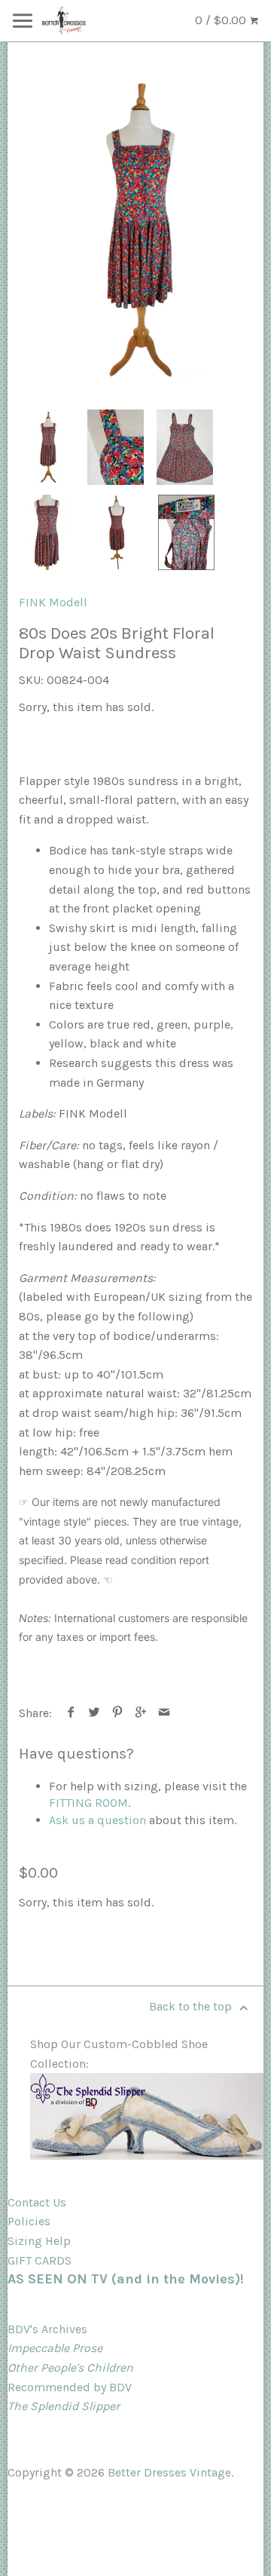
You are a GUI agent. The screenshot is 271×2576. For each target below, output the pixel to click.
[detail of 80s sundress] (116, 447)
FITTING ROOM (88, 1803)
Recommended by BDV (70, 2387)
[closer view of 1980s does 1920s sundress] (48, 532)
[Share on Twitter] (94, 1713)
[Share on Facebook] (71, 1713)
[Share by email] (164, 1713)
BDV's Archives (47, 2329)
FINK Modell (53, 602)
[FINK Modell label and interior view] (186, 532)
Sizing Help (39, 2241)
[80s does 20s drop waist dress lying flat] (185, 447)
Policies (29, 2221)
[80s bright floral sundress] (135, 230)
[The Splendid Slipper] (147, 2156)
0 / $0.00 (222, 20)
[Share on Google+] (141, 1713)
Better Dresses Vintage (169, 2472)
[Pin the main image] (118, 1713)
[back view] (117, 532)
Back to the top (192, 2006)
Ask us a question (97, 1820)
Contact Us (37, 2202)
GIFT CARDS (40, 2260)
